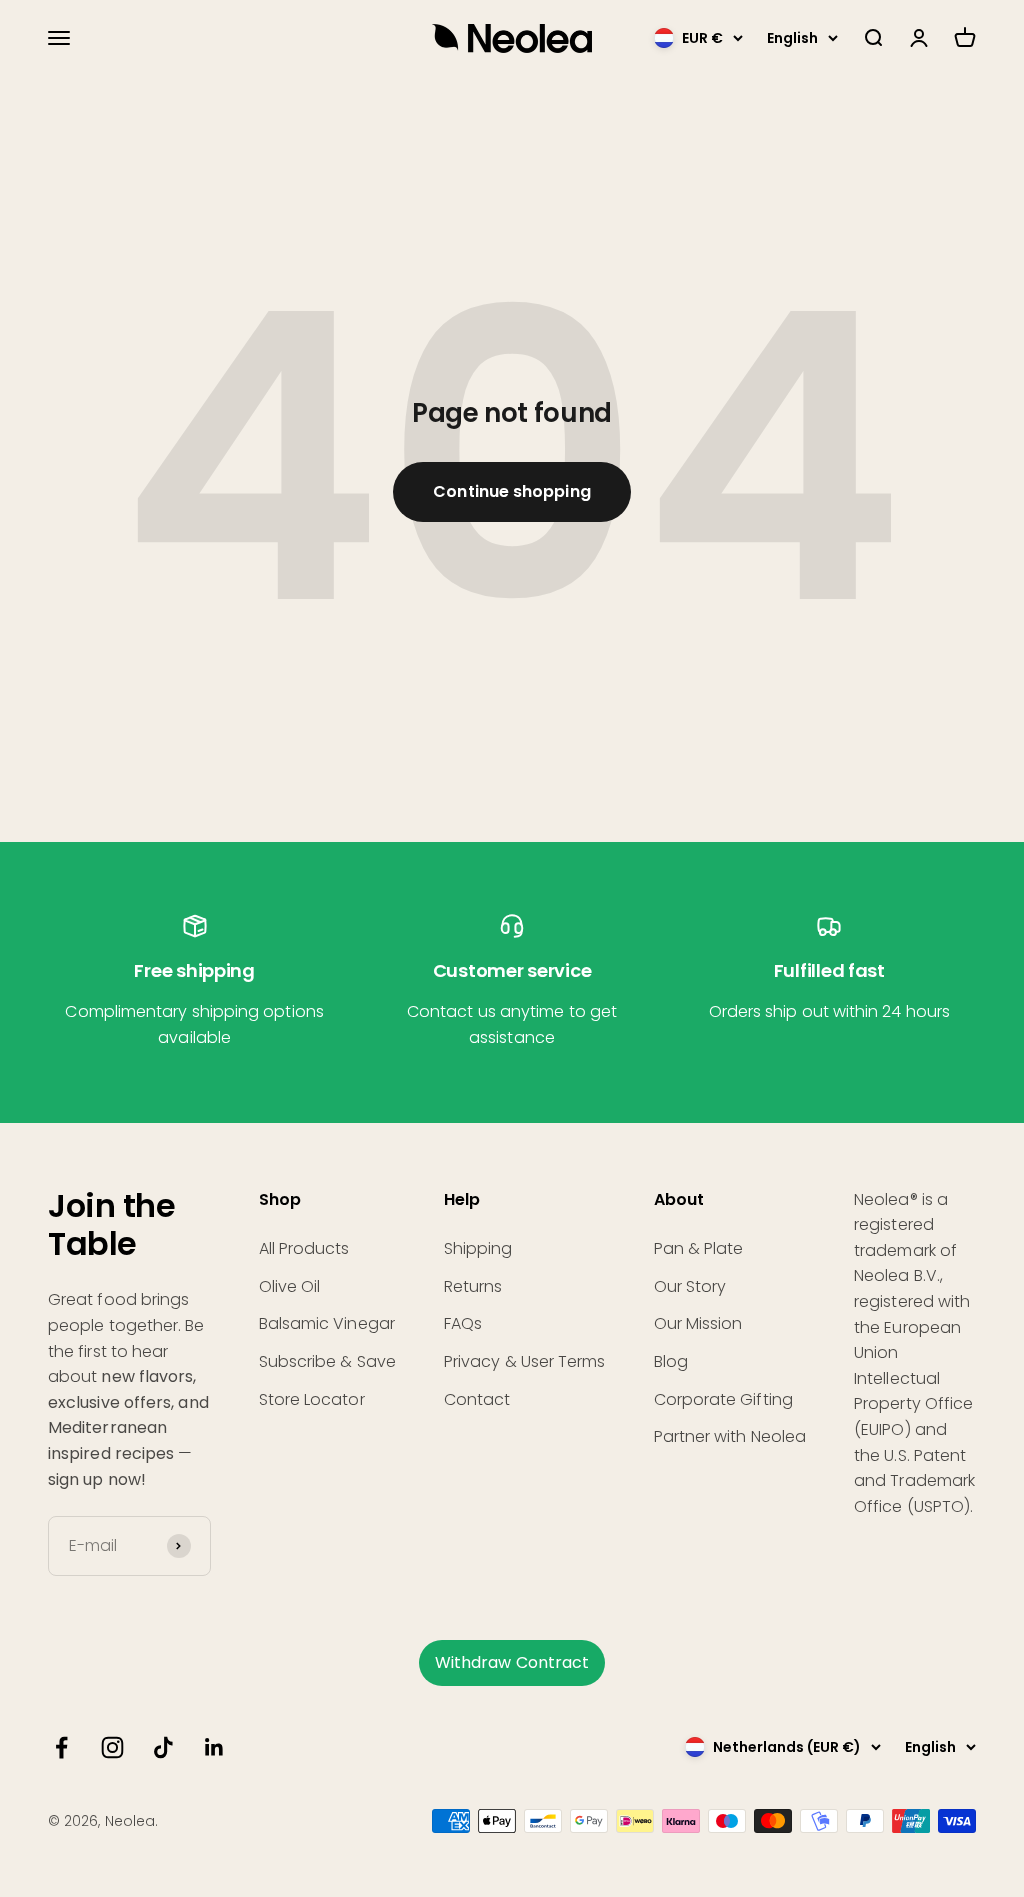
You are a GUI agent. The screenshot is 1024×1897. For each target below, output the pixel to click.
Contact (477, 1399)
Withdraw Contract (512, 1662)
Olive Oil (290, 1286)
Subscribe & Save (327, 1361)
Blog (671, 1361)
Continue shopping (511, 491)
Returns (473, 1286)
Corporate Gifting (723, 1399)
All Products (304, 1248)
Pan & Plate (699, 1248)
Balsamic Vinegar (327, 1323)
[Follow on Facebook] (61, 1747)
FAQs (463, 1323)
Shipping (478, 1248)
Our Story (690, 1286)
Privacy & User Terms (525, 1361)
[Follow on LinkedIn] (214, 1747)
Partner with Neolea (730, 1436)
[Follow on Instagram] (112, 1747)
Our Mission (698, 1323)
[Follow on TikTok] (163, 1747)
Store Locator (312, 1399)
